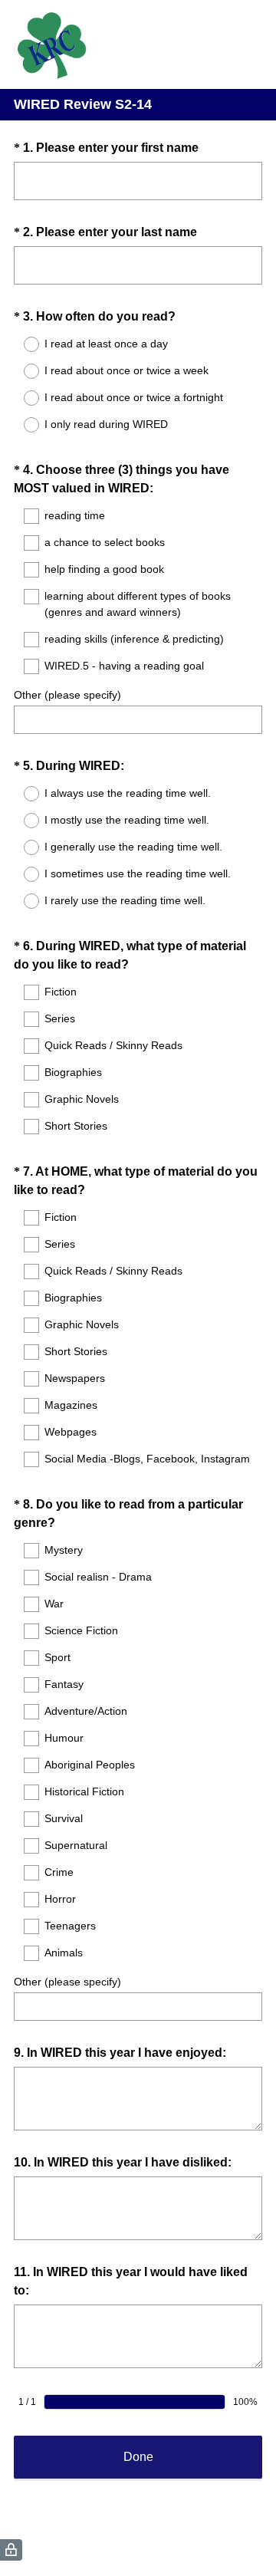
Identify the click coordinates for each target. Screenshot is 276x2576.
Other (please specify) (67, 695)
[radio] (21, 344)
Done (138, 2457)
